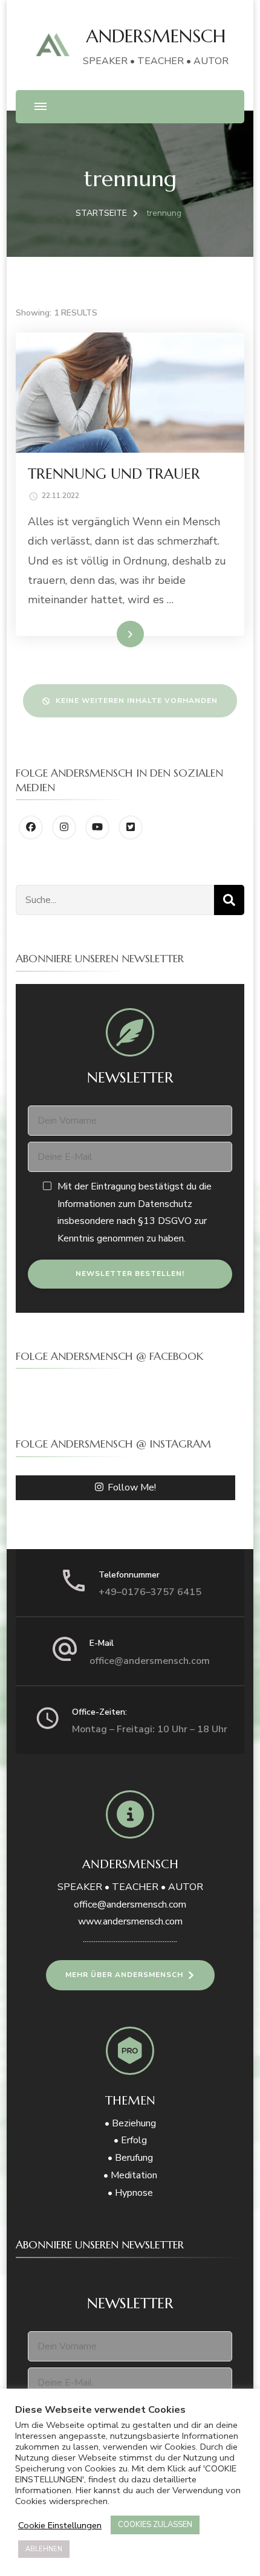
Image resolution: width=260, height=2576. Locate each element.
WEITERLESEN (107, 633)
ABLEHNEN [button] (44, 2549)
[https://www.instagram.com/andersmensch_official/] (64, 827)
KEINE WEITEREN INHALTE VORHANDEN (137, 701)
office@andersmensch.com (150, 1661)
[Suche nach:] (115, 900)
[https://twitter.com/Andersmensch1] (131, 827)
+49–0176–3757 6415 (150, 1592)
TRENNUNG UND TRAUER (114, 474)
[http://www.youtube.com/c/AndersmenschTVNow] (97, 827)
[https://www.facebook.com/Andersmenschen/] (31, 827)
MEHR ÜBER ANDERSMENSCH (124, 1975)
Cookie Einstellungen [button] (60, 2525)
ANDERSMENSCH (156, 36)
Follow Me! (132, 1487)
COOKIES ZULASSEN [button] (155, 2525)
